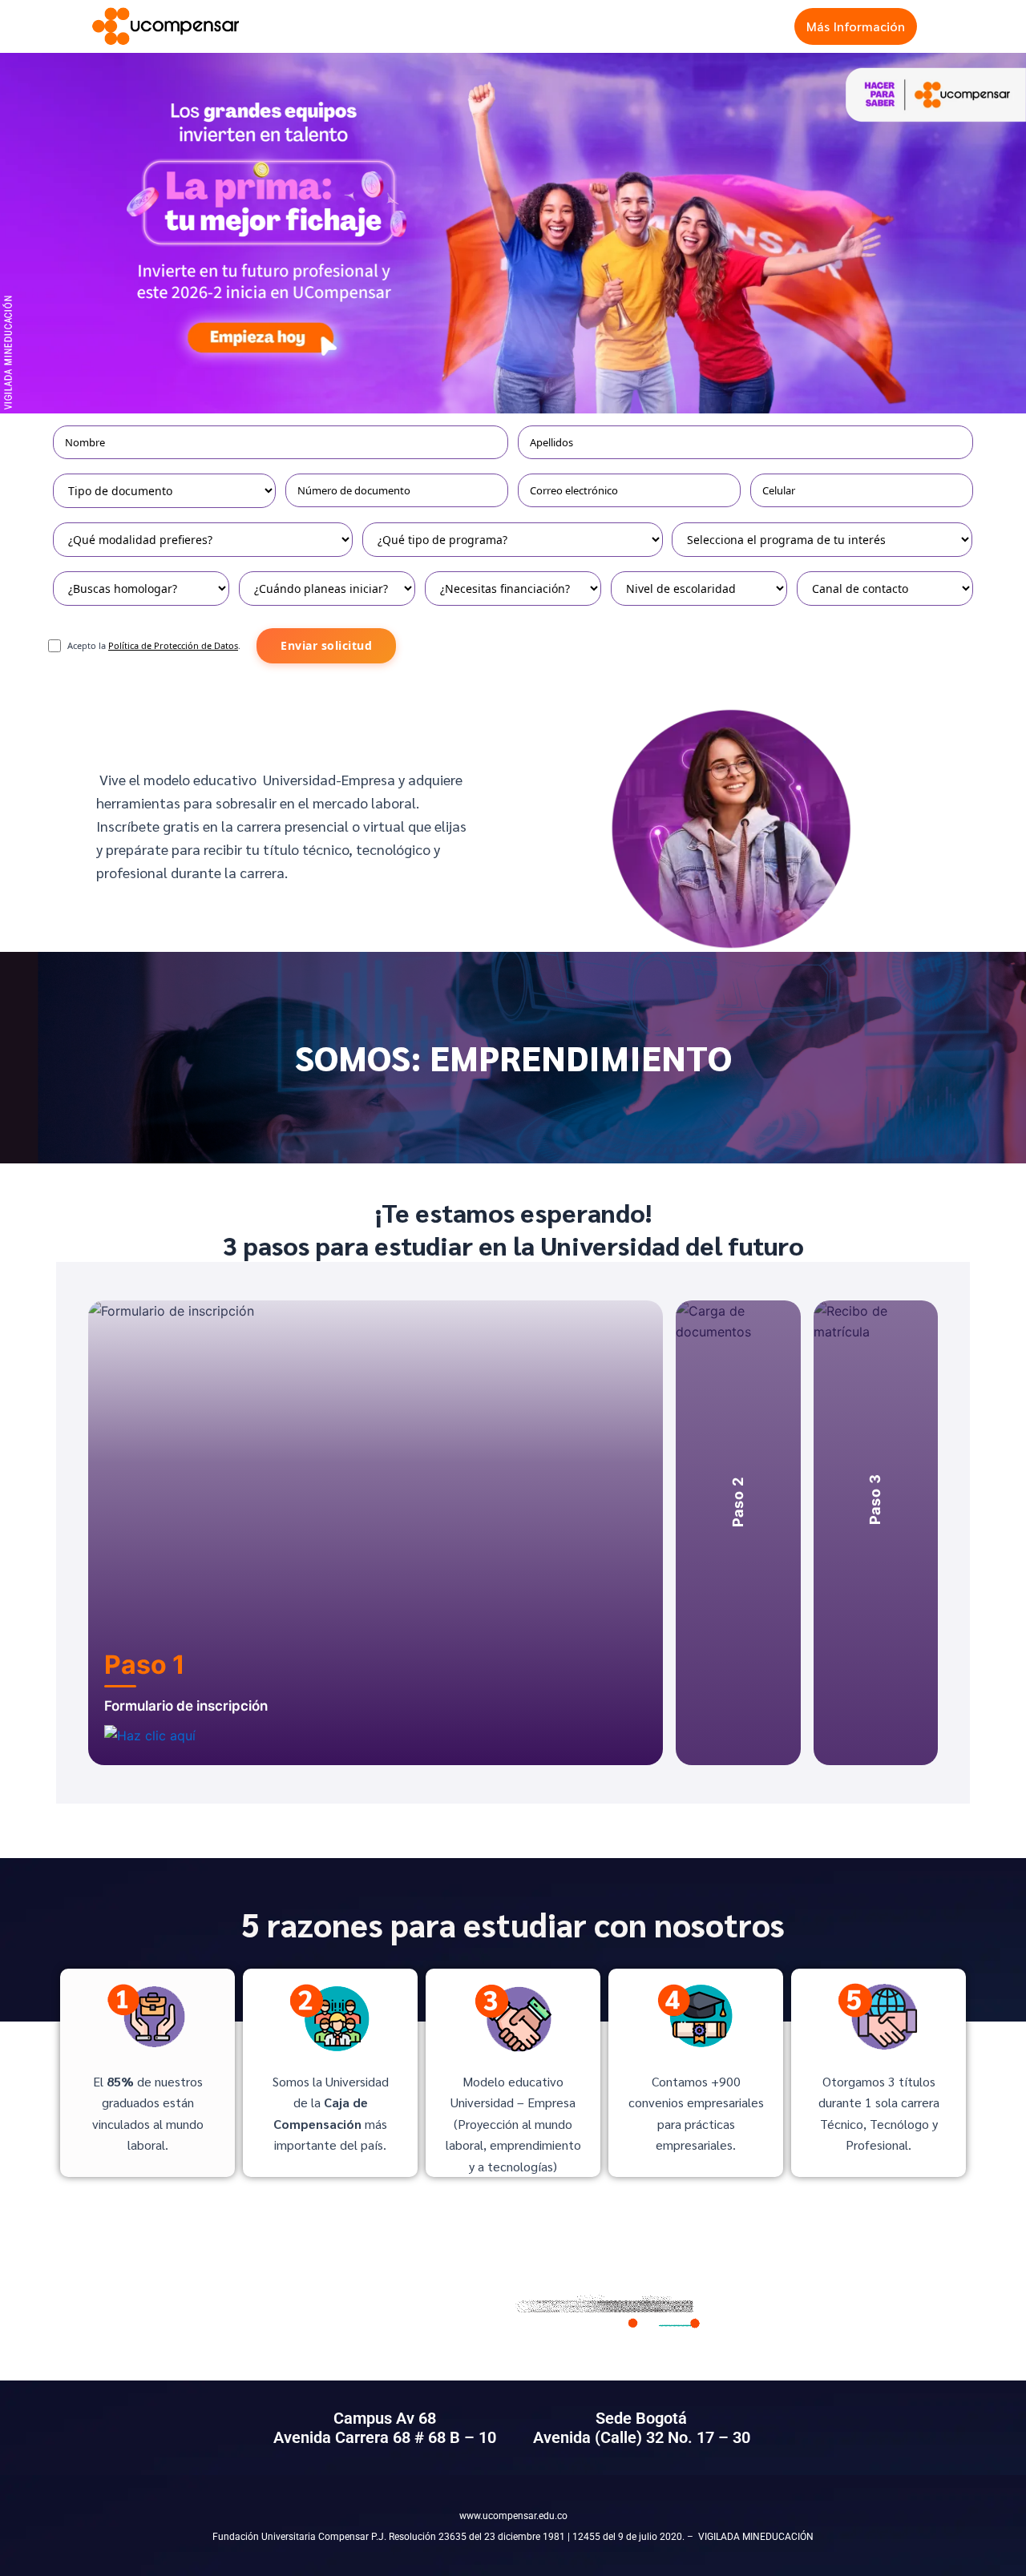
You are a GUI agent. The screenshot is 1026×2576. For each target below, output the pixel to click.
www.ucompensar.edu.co (513, 2516)
